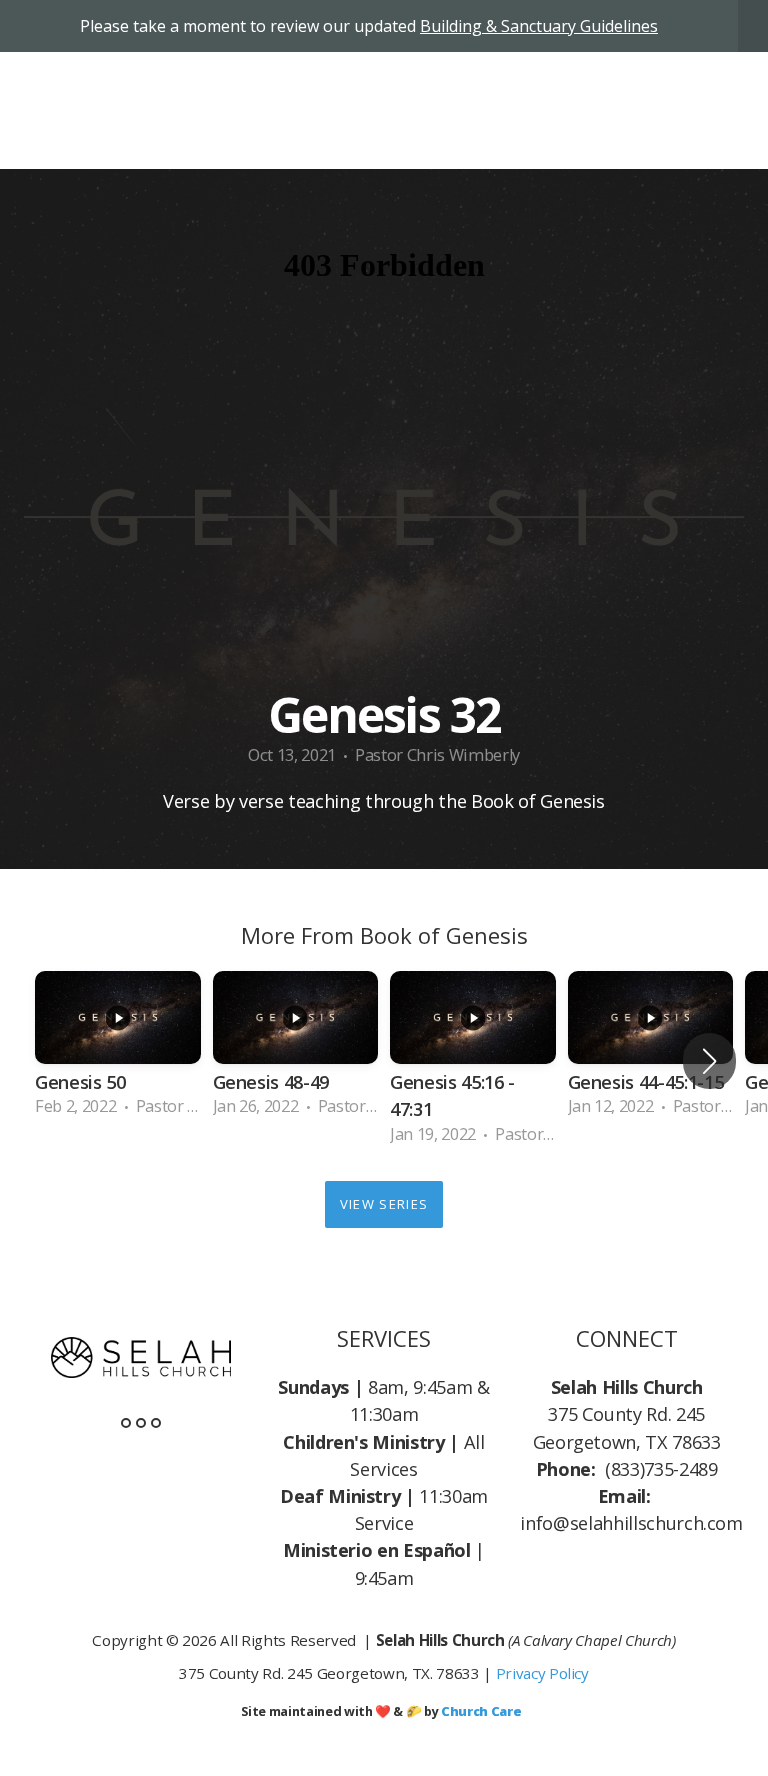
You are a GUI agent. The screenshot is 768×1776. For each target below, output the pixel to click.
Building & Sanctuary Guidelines (539, 26)
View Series (384, 1204)
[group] (118, 1047)
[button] (709, 1061)
